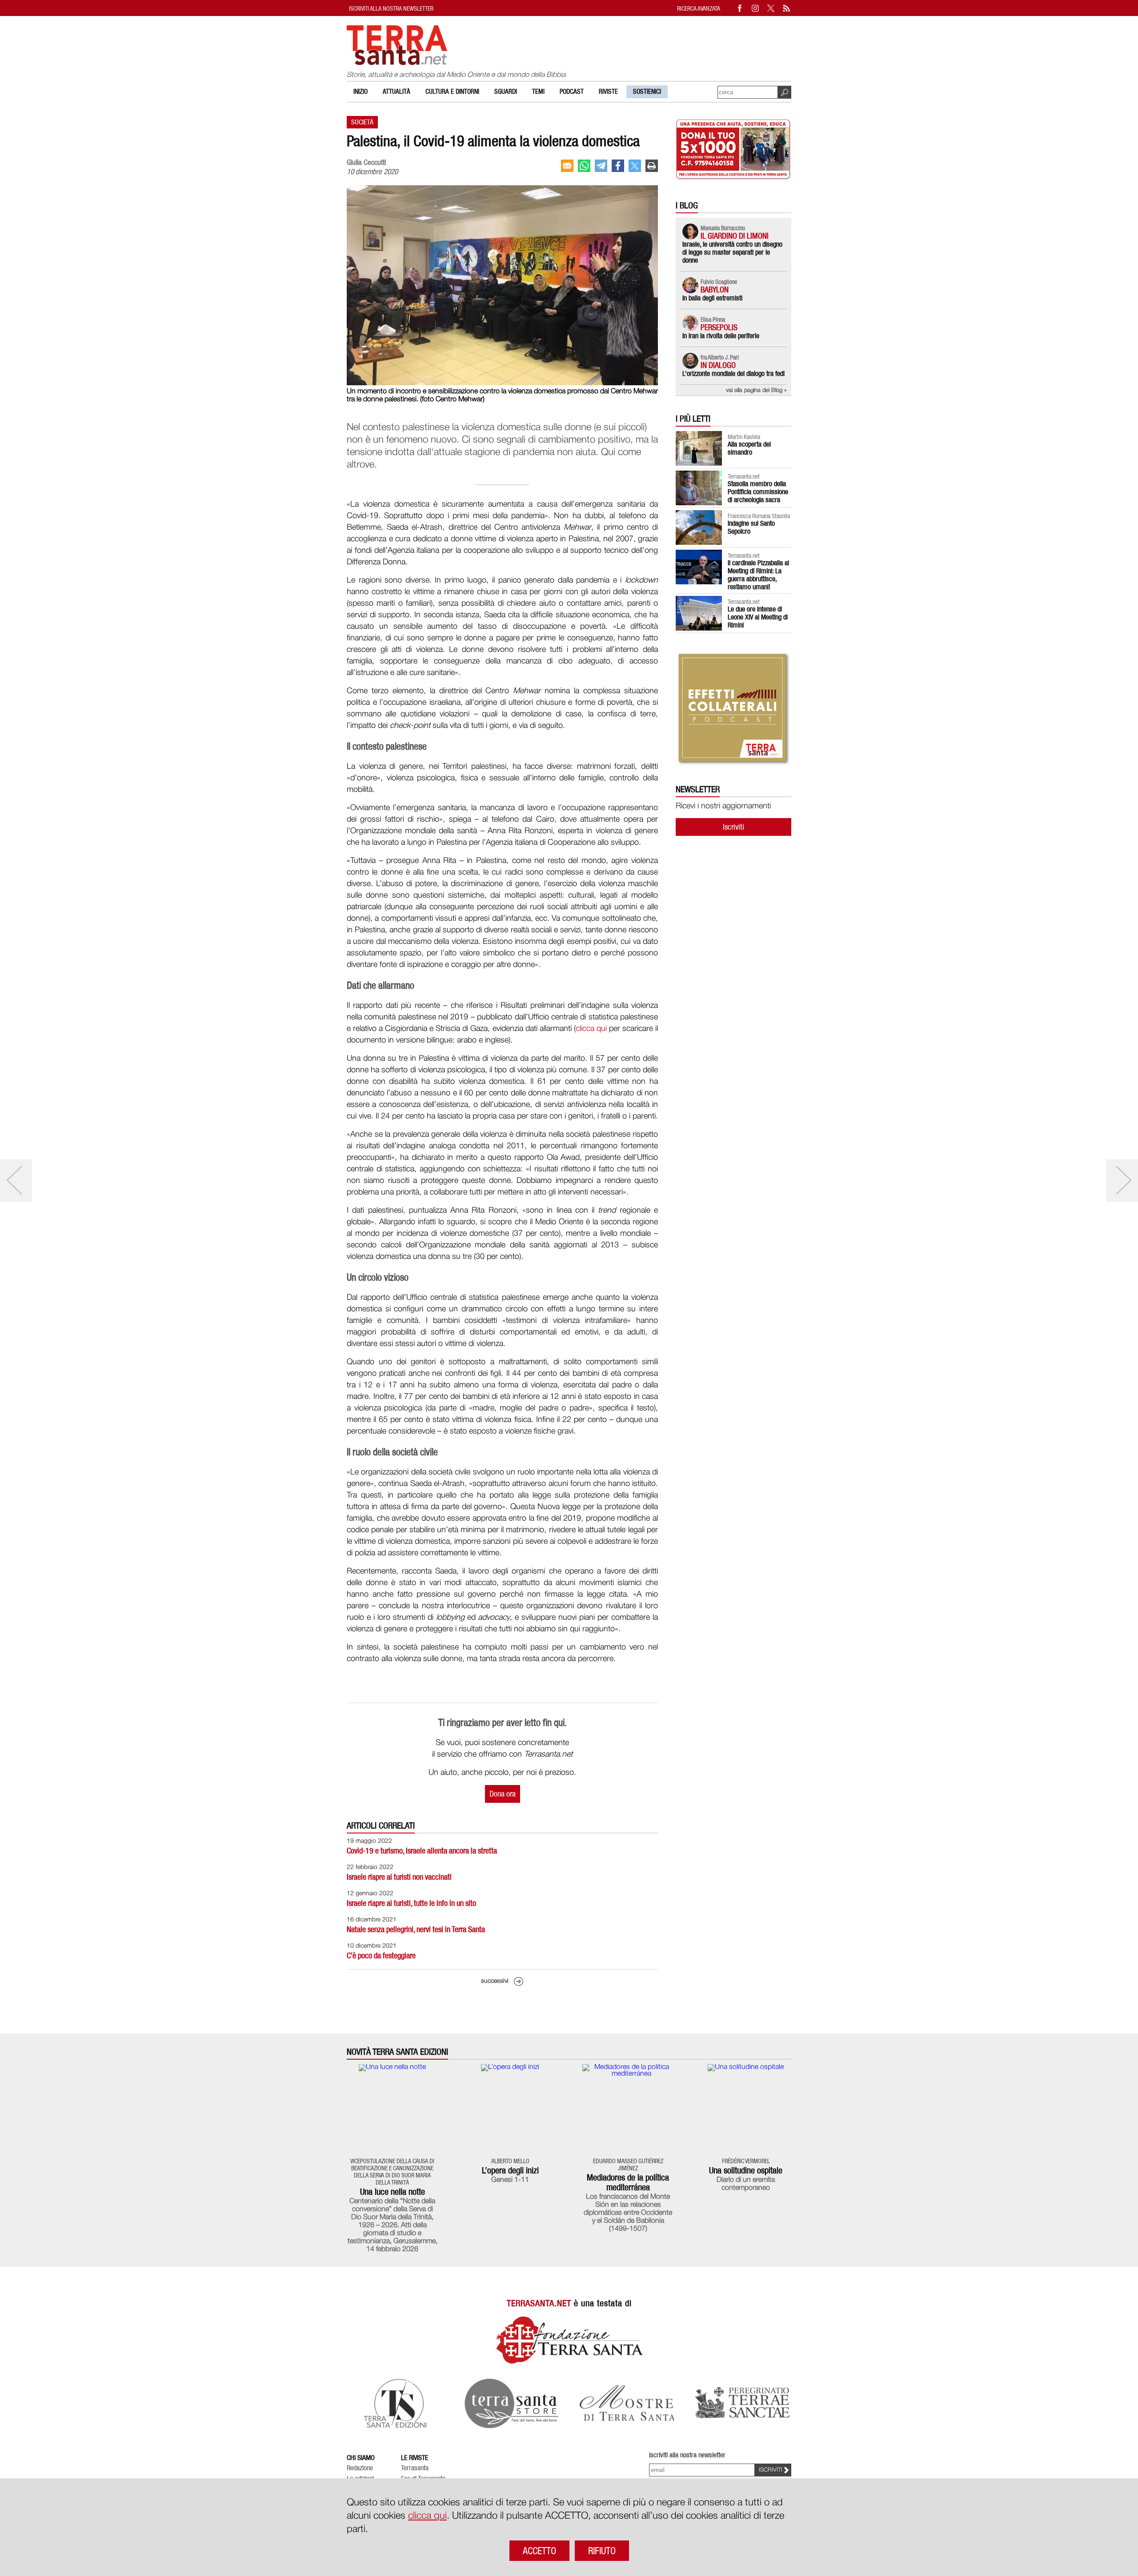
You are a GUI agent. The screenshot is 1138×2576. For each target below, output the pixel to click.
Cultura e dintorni (452, 92)
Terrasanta (415, 2468)
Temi (538, 92)
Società (362, 122)
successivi (495, 1981)
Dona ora (503, 1794)
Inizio (361, 92)
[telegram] (601, 166)
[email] (567, 166)
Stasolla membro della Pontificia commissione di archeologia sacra (758, 492)
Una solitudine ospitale (746, 2170)
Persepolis (719, 327)
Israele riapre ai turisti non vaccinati (399, 1877)
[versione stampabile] (652, 166)
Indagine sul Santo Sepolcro (751, 527)
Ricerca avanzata (699, 8)
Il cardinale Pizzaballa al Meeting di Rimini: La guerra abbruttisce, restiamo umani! (758, 575)
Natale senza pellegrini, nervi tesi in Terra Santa (416, 1929)
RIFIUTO (602, 2551)
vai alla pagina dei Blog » (756, 390)
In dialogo (718, 365)
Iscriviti (733, 827)
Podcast (572, 92)
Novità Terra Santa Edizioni (397, 2052)
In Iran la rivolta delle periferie (721, 336)
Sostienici (647, 92)
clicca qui (591, 1029)
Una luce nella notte (393, 2192)
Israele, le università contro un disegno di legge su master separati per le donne (732, 252)
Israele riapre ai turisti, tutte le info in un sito (411, 1903)
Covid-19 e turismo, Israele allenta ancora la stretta (422, 1851)
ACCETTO (539, 2551)
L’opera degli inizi (510, 2170)
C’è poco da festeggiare (381, 1955)
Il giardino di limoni (735, 236)
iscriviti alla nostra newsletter (391, 8)
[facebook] (618, 166)
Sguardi (506, 92)
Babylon (715, 290)
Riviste (608, 92)
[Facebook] (740, 8)
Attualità (397, 92)
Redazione (360, 2468)
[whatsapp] (584, 166)
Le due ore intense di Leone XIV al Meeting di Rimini (758, 617)
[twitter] (635, 166)
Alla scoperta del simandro (749, 448)
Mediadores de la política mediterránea (628, 2182)
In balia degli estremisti (712, 298)
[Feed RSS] (787, 8)
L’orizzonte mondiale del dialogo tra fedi (733, 373)
